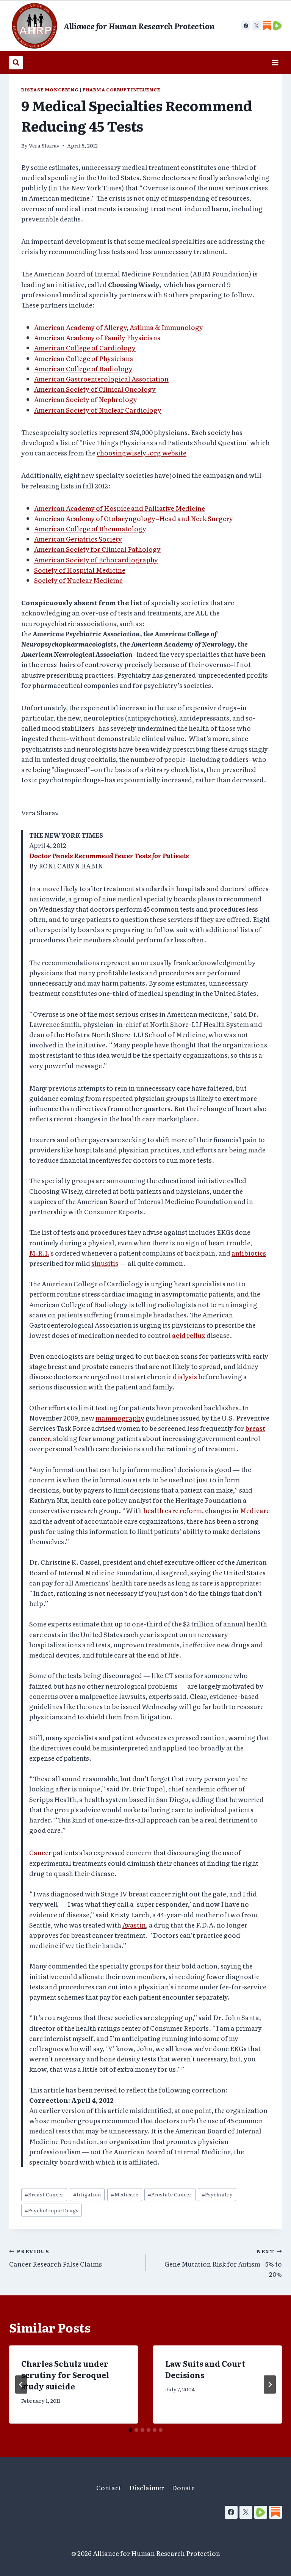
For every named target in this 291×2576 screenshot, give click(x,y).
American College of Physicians (84, 358)
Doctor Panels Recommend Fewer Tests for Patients (109, 855)
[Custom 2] (277, 26)
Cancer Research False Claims (56, 2258)
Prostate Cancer (170, 2194)
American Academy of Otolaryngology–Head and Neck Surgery (134, 518)
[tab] (130, 2430)
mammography (120, 1418)
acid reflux (189, 1335)
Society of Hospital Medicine (80, 570)
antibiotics (249, 1253)
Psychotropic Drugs (52, 2210)
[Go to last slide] (21, 2384)
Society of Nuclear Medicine (78, 580)
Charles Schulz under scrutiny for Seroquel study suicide (65, 2375)
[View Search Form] (16, 63)
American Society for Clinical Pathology (97, 549)
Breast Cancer (44, 2194)
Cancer (40, 1852)
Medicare (255, 1510)
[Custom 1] (267, 26)
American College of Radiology (83, 368)
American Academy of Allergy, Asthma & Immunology (119, 327)
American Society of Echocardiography (96, 560)
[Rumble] (261, 2512)
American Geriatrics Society (78, 539)
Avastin (134, 1925)
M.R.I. (39, 1253)
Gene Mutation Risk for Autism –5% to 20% (223, 2263)
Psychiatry (217, 2194)
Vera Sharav (44, 145)
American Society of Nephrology (86, 399)
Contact (109, 2487)
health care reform (173, 1510)
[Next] (270, 2384)
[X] (257, 26)
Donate (183, 2487)
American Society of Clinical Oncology (95, 389)
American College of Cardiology (85, 348)
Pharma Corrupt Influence (121, 89)
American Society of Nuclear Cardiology (98, 410)
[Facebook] (246, 26)
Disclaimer (147, 2487)
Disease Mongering (50, 89)
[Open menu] (275, 62)
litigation (87, 2194)
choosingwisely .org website (142, 453)
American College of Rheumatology (90, 528)
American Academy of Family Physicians (97, 337)
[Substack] (275, 2512)
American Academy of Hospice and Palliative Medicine (120, 508)
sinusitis (105, 1263)
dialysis (185, 1376)
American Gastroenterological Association (101, 379)
